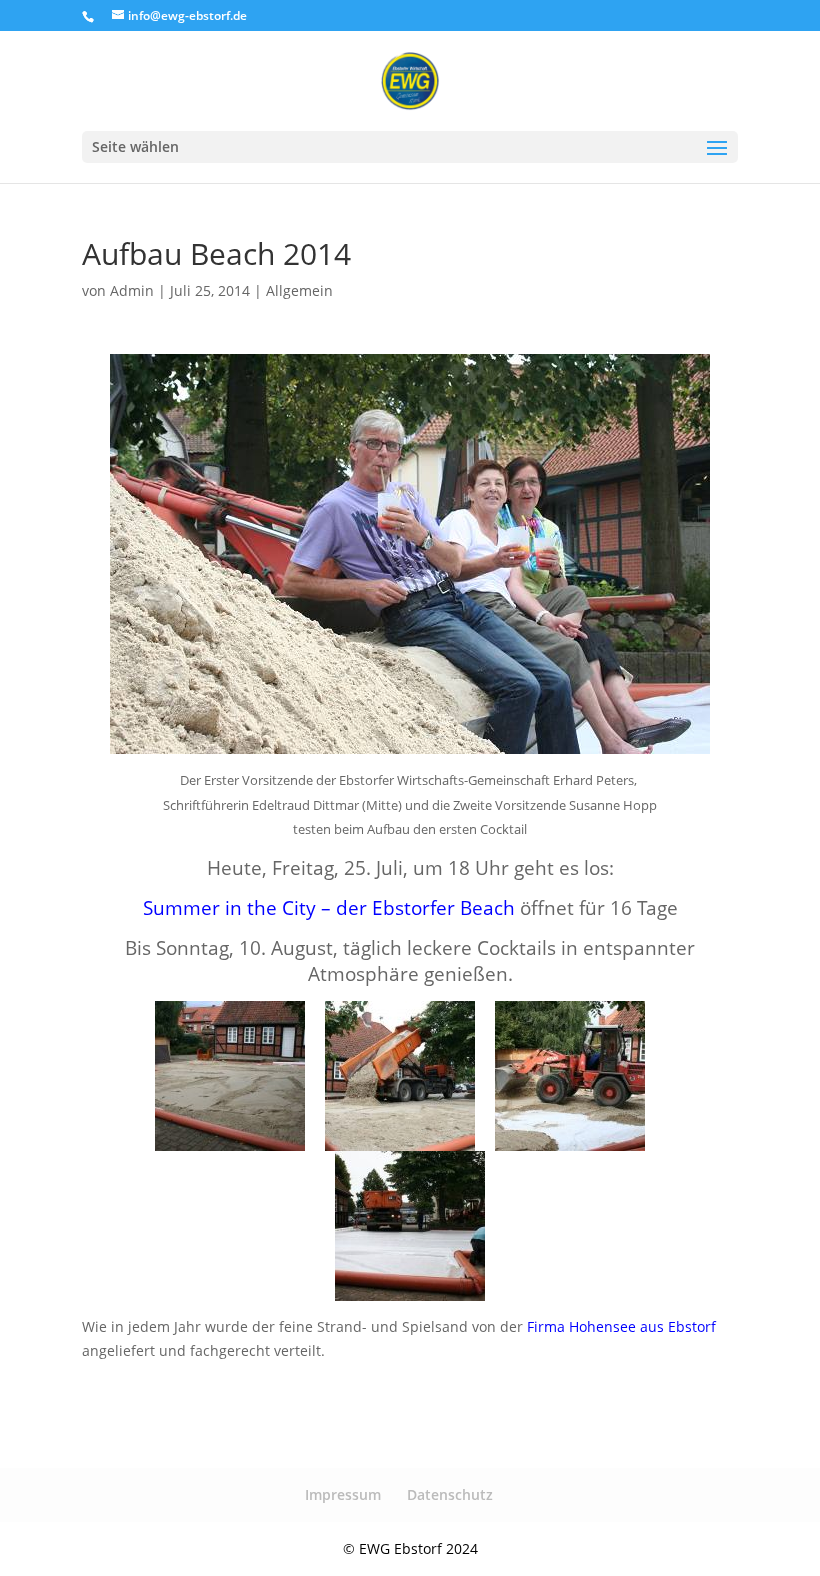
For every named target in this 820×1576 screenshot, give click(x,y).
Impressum (343, 1494)
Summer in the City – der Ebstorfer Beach (329, 907)
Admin (132, 290)
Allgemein (299, 290)
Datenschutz (450, 1494)
